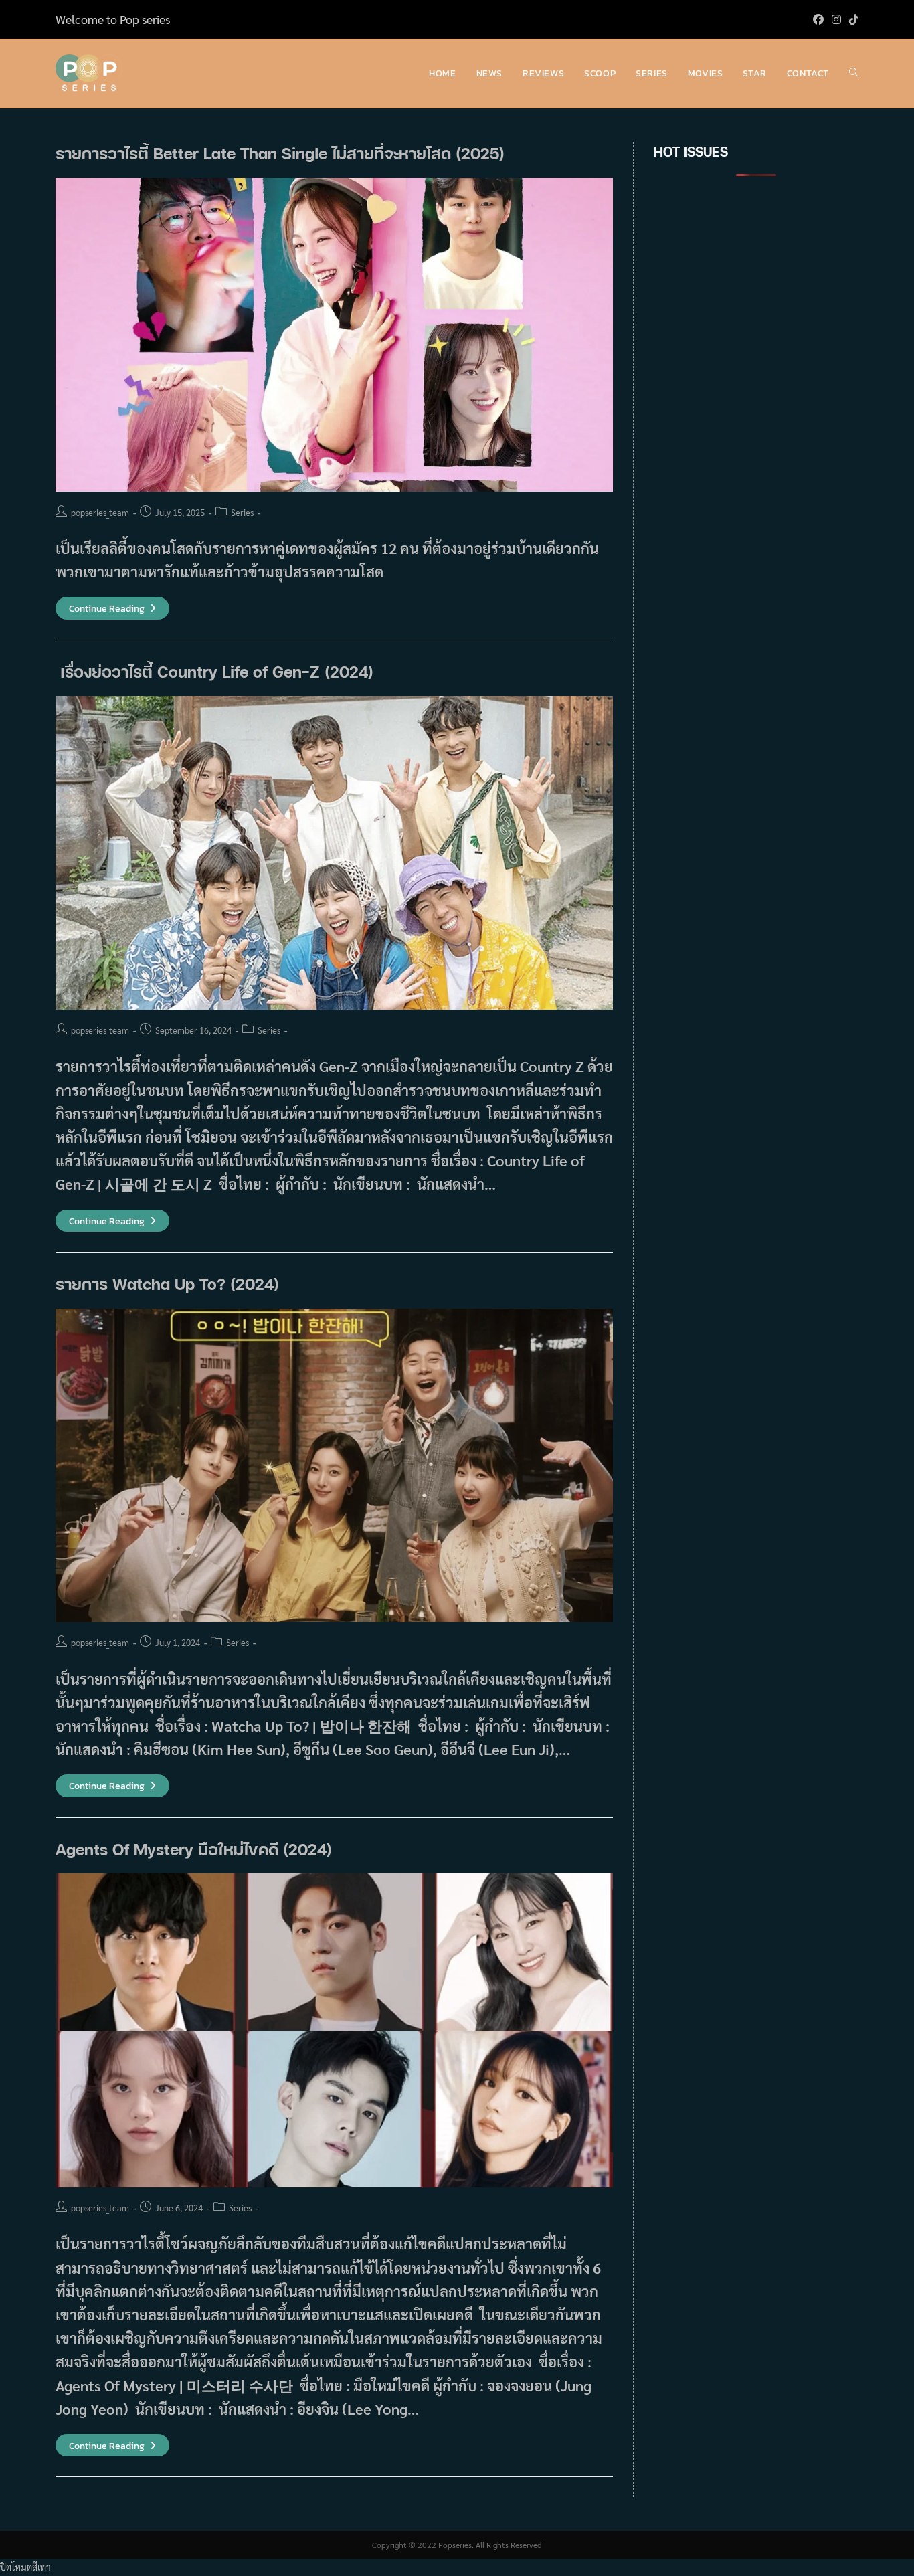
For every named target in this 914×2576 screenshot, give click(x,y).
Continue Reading (112, 609)
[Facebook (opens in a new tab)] (818, 19)
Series (242, 512)
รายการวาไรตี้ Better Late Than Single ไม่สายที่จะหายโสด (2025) (280, 153)
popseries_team (100, 512)
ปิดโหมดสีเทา (25, 2567)
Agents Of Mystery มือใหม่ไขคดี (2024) (194, 1849)
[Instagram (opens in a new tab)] (836, 19)
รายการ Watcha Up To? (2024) (167, 1284)
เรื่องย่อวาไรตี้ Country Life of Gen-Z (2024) (214, 671)
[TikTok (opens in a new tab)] (852, 19)
